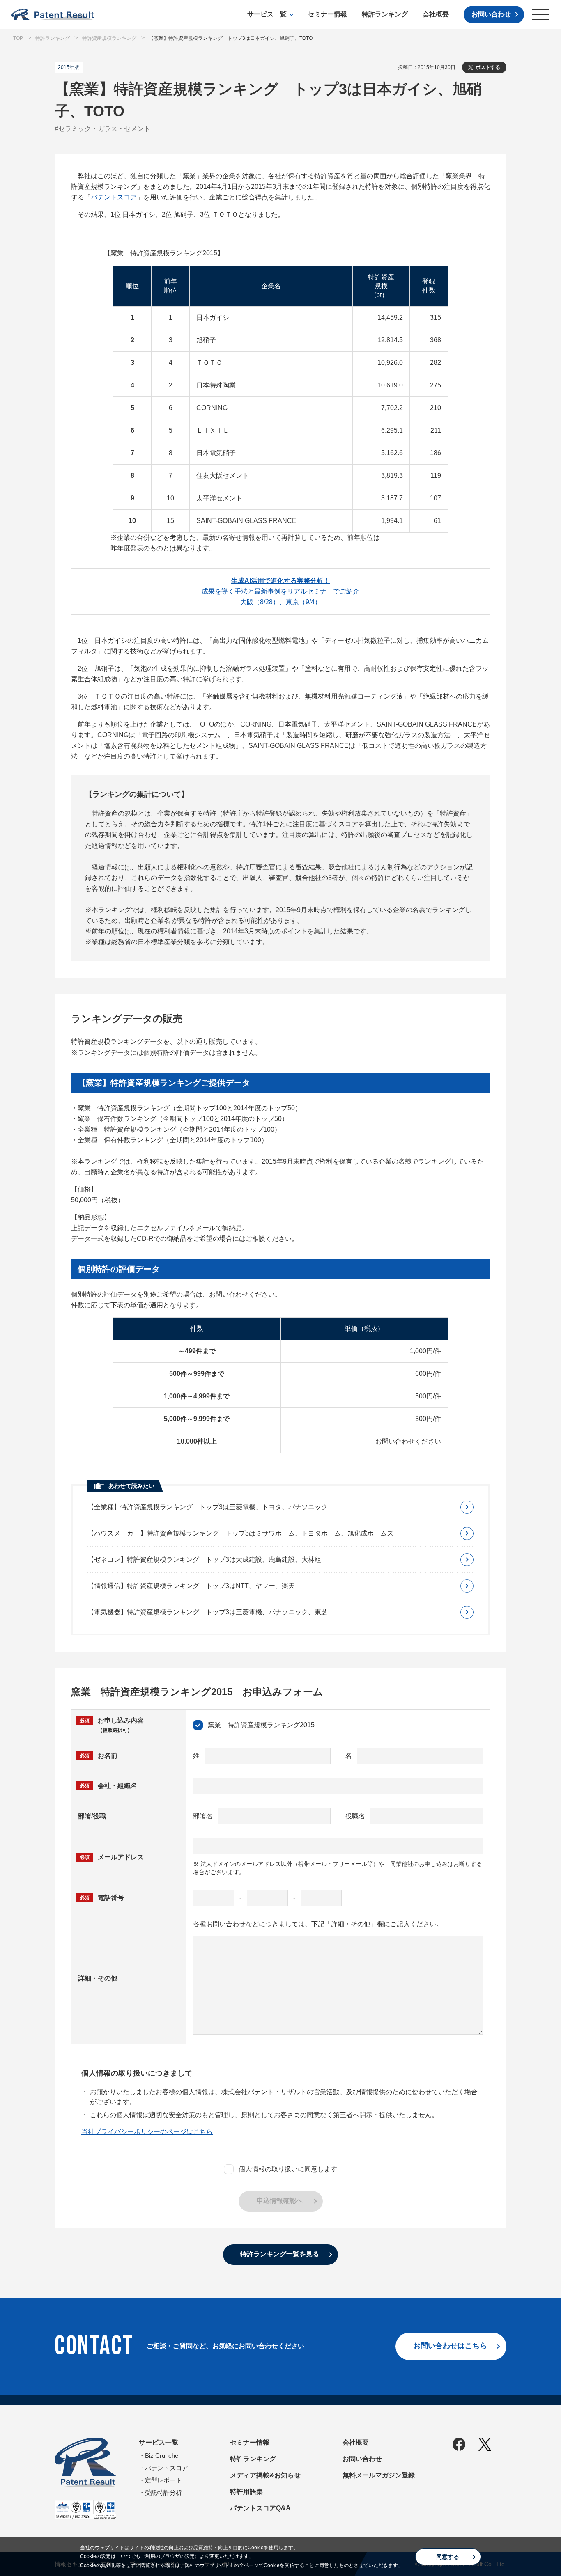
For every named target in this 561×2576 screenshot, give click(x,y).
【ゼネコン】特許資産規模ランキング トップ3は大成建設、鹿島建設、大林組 (204, 1560)
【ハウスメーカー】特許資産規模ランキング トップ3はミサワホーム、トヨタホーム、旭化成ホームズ (240, 1533)
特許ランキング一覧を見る (280, 2254)
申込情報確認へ (280, 2201)
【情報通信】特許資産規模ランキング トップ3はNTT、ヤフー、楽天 (191, 1586)
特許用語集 (246, 2492)
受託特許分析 (163, 2492)
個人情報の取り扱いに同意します (288, 2169)
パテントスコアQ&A (260, 2508)
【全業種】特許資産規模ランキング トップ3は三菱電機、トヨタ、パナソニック (208, 1507)
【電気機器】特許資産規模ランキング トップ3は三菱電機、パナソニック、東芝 (208, 1612)
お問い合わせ (491, 14)
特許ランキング (385, 14)
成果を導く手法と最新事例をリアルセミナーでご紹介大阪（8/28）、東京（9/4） (280, 591)
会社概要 (436, 14)
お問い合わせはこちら (450, 2346)
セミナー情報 (327, 14)
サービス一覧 (267, 14)
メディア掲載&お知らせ (265, 2475)
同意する (448, 2557)
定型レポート (163, 2480)
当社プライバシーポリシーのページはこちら (147, 2132)
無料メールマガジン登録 (379, 2475)
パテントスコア (114, 197)
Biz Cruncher (163, 2456)
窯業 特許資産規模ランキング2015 (261, 1725)
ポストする (488, 67)
